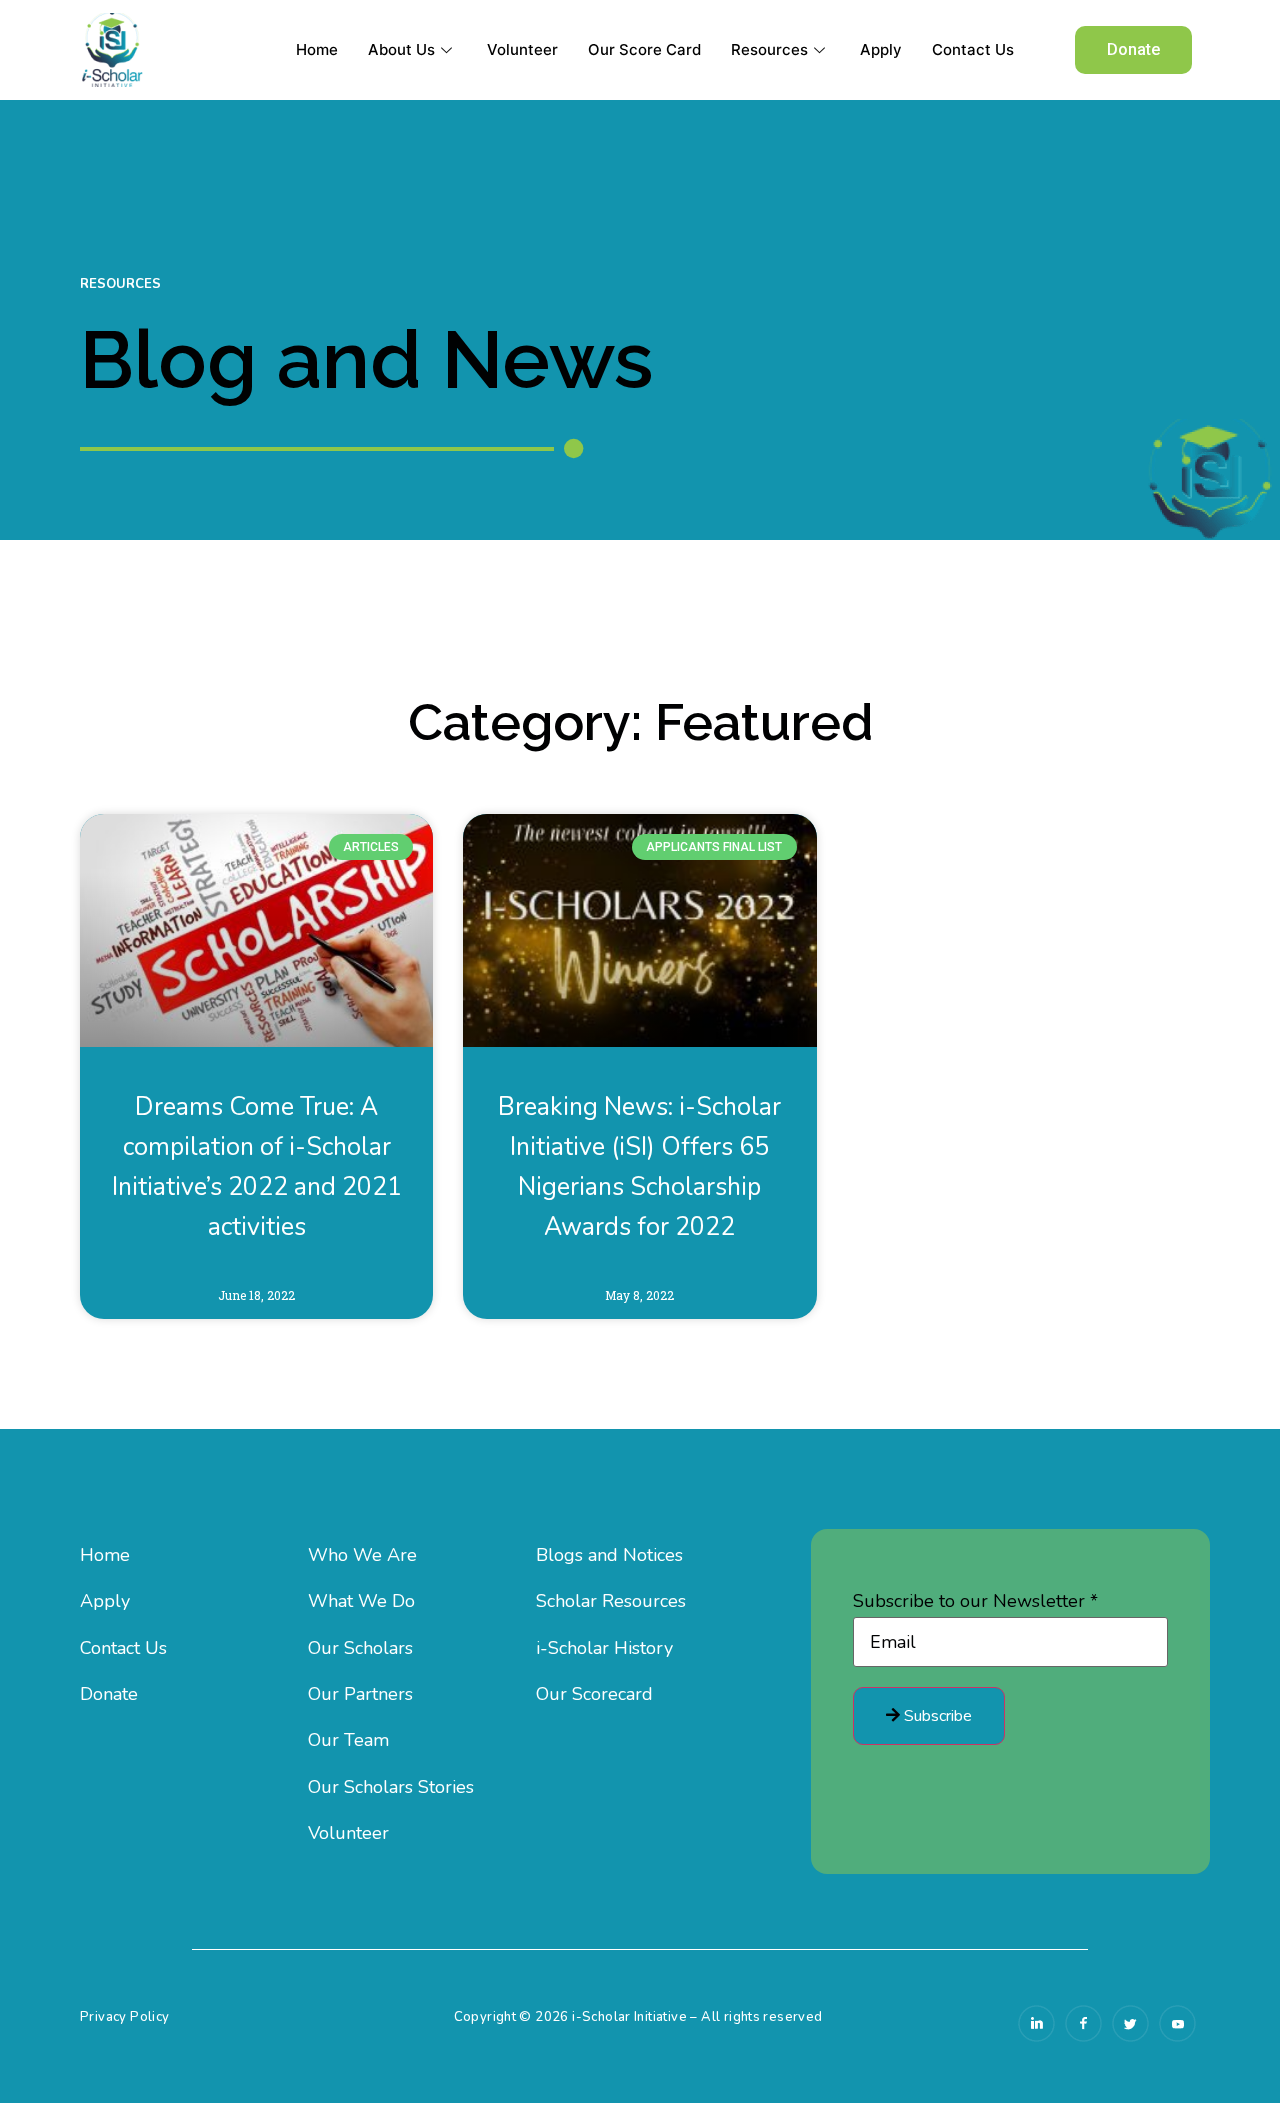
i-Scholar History (604, 1648)
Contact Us (973, 49)
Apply (881, 49)
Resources (769, 49)
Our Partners (360, 1694)
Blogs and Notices (609, 1555)
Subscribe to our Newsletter (975, 1601)
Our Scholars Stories (391, 1787)
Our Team (348, 1740)
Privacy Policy (124, 2017)
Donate (109, 1694)
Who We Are (362, 1555)
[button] (1133, 50)
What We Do (361, 1601)
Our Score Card (644, 49)
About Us (401, 49)
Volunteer (522, 49)
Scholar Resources (611, 1601)
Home (317, 49)
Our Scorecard (594, 1694)
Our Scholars (360, 1648)
